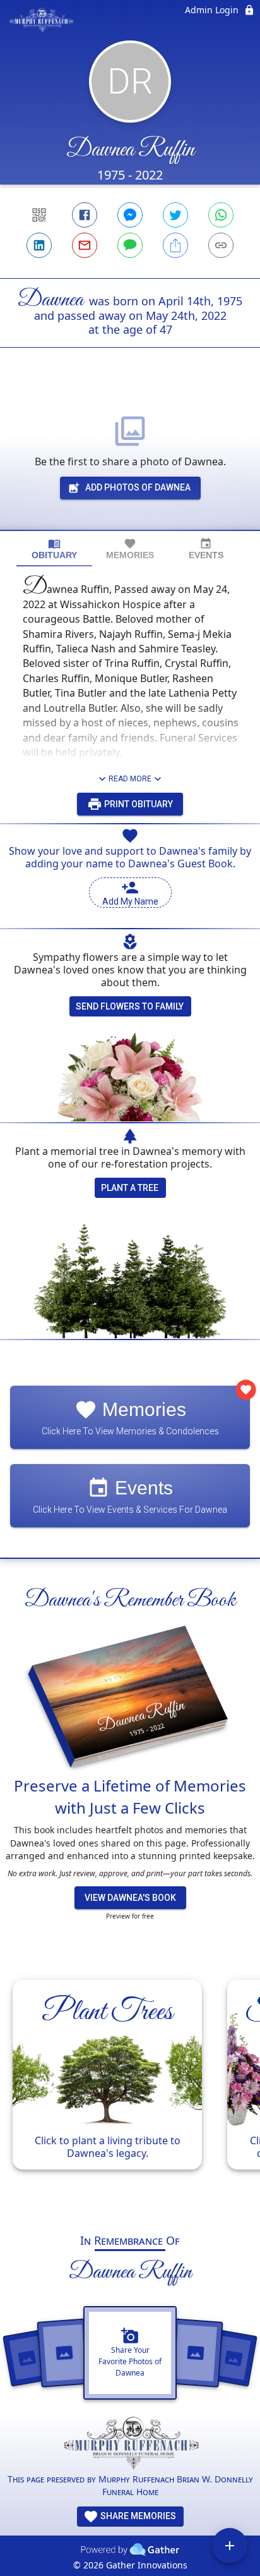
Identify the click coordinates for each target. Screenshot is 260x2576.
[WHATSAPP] (221, 215)
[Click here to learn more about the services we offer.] (130, 2445)
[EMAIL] (85, 245)
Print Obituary (138, 804)
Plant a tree (130, 1188)
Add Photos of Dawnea (138, 487)
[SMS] (130, 245)
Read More (130, 779)
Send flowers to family (130, 1006)
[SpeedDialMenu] (230, 2546)
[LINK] (221, 245)
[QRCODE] (39, 215)
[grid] (130, 2091)
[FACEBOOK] (85, 215)
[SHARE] (175, 245)
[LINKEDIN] (39, 245)
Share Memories (137, 2516)
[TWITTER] (175, 215)
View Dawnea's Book (130, 1898)
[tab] (54, 549)
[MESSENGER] (130, 215)
